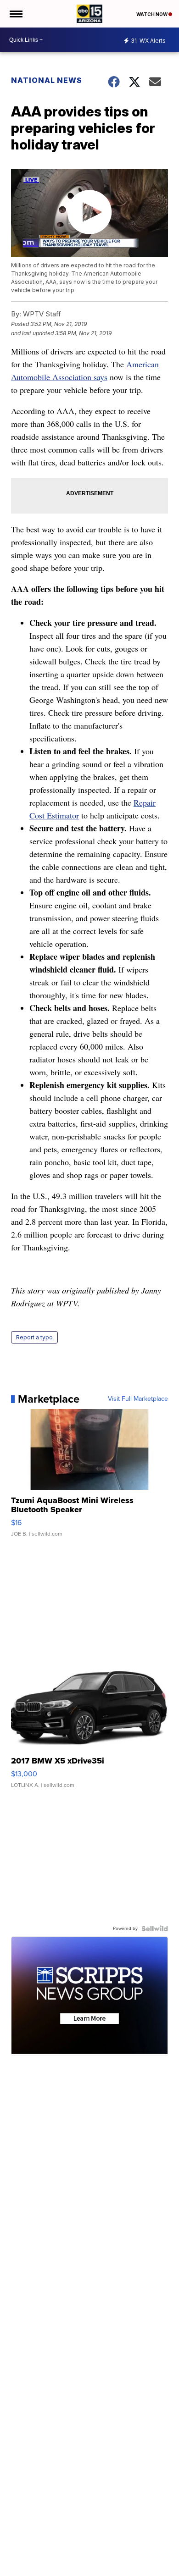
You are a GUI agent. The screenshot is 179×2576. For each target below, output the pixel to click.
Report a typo (34, 1337)
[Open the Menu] (15, 14)
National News (47, 80)
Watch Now (152, 14)
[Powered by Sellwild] (155, 1929)
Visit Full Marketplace (138, 1399)
